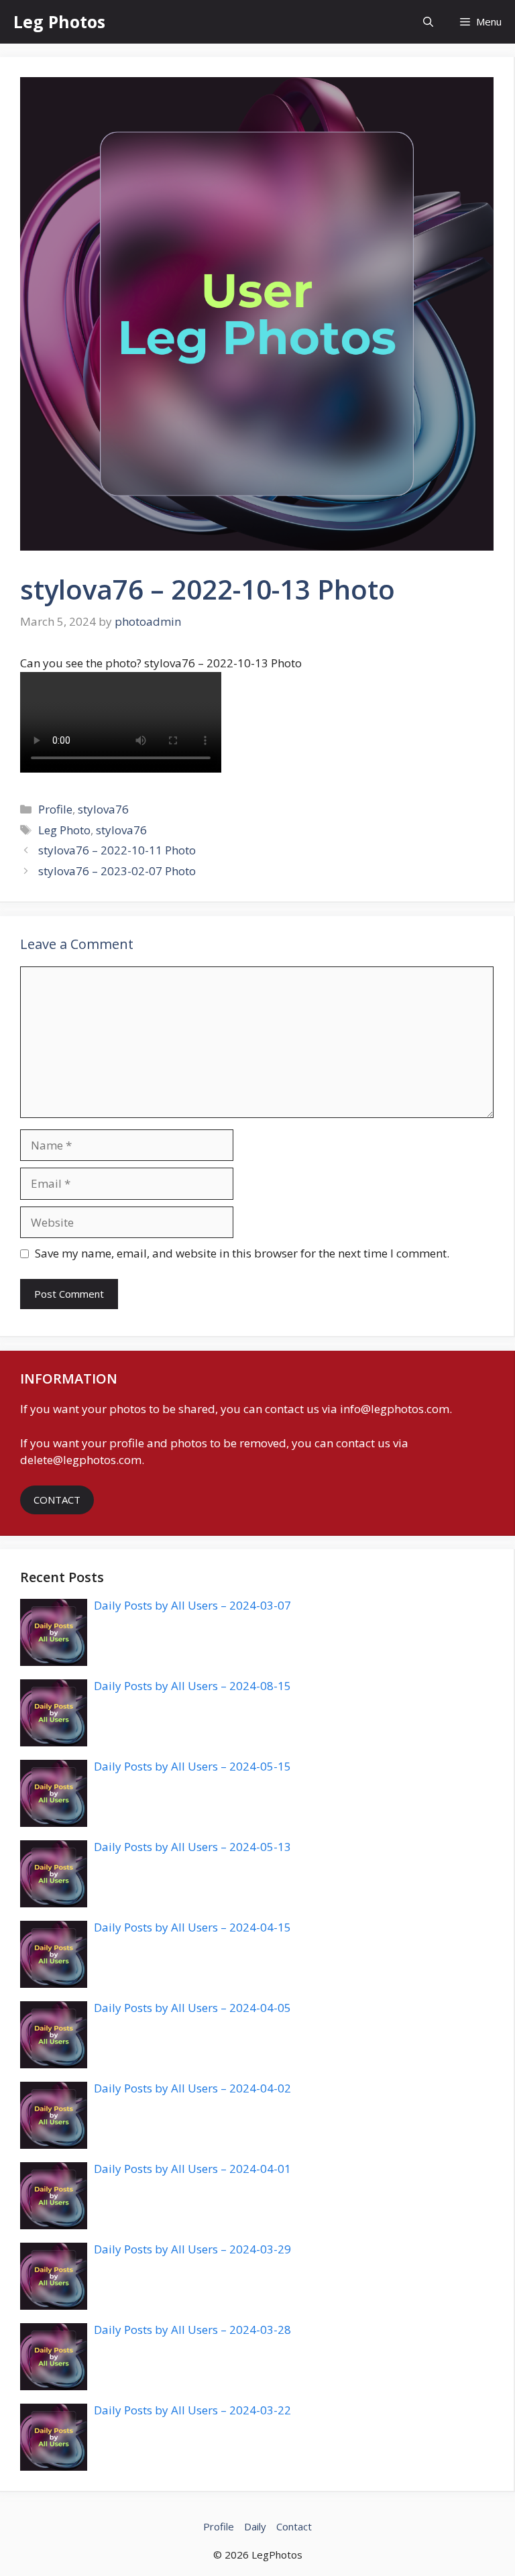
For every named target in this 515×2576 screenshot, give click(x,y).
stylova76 (103, 809)
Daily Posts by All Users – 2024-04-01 (192, 2169)
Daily (255, 2526)
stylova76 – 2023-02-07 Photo (117, 871)
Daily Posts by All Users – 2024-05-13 (192, 1847)
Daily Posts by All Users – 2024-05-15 (192, 1766)
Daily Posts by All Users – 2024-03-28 (192, 2330)
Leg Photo (64, 830)
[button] (428, 22)
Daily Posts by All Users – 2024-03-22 (192, 2410)
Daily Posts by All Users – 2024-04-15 (192, 1927)
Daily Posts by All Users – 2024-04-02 (192, 2088)
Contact (294, 2526)
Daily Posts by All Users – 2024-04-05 (192, 2008)
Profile (55, 809)
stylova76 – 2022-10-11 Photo (117, 850)
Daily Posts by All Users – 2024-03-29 (192, 2249)
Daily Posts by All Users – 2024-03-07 (192, 1605)
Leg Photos (59, 21)
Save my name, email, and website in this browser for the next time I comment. (242, 1253)
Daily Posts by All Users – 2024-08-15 (192, 1686)
